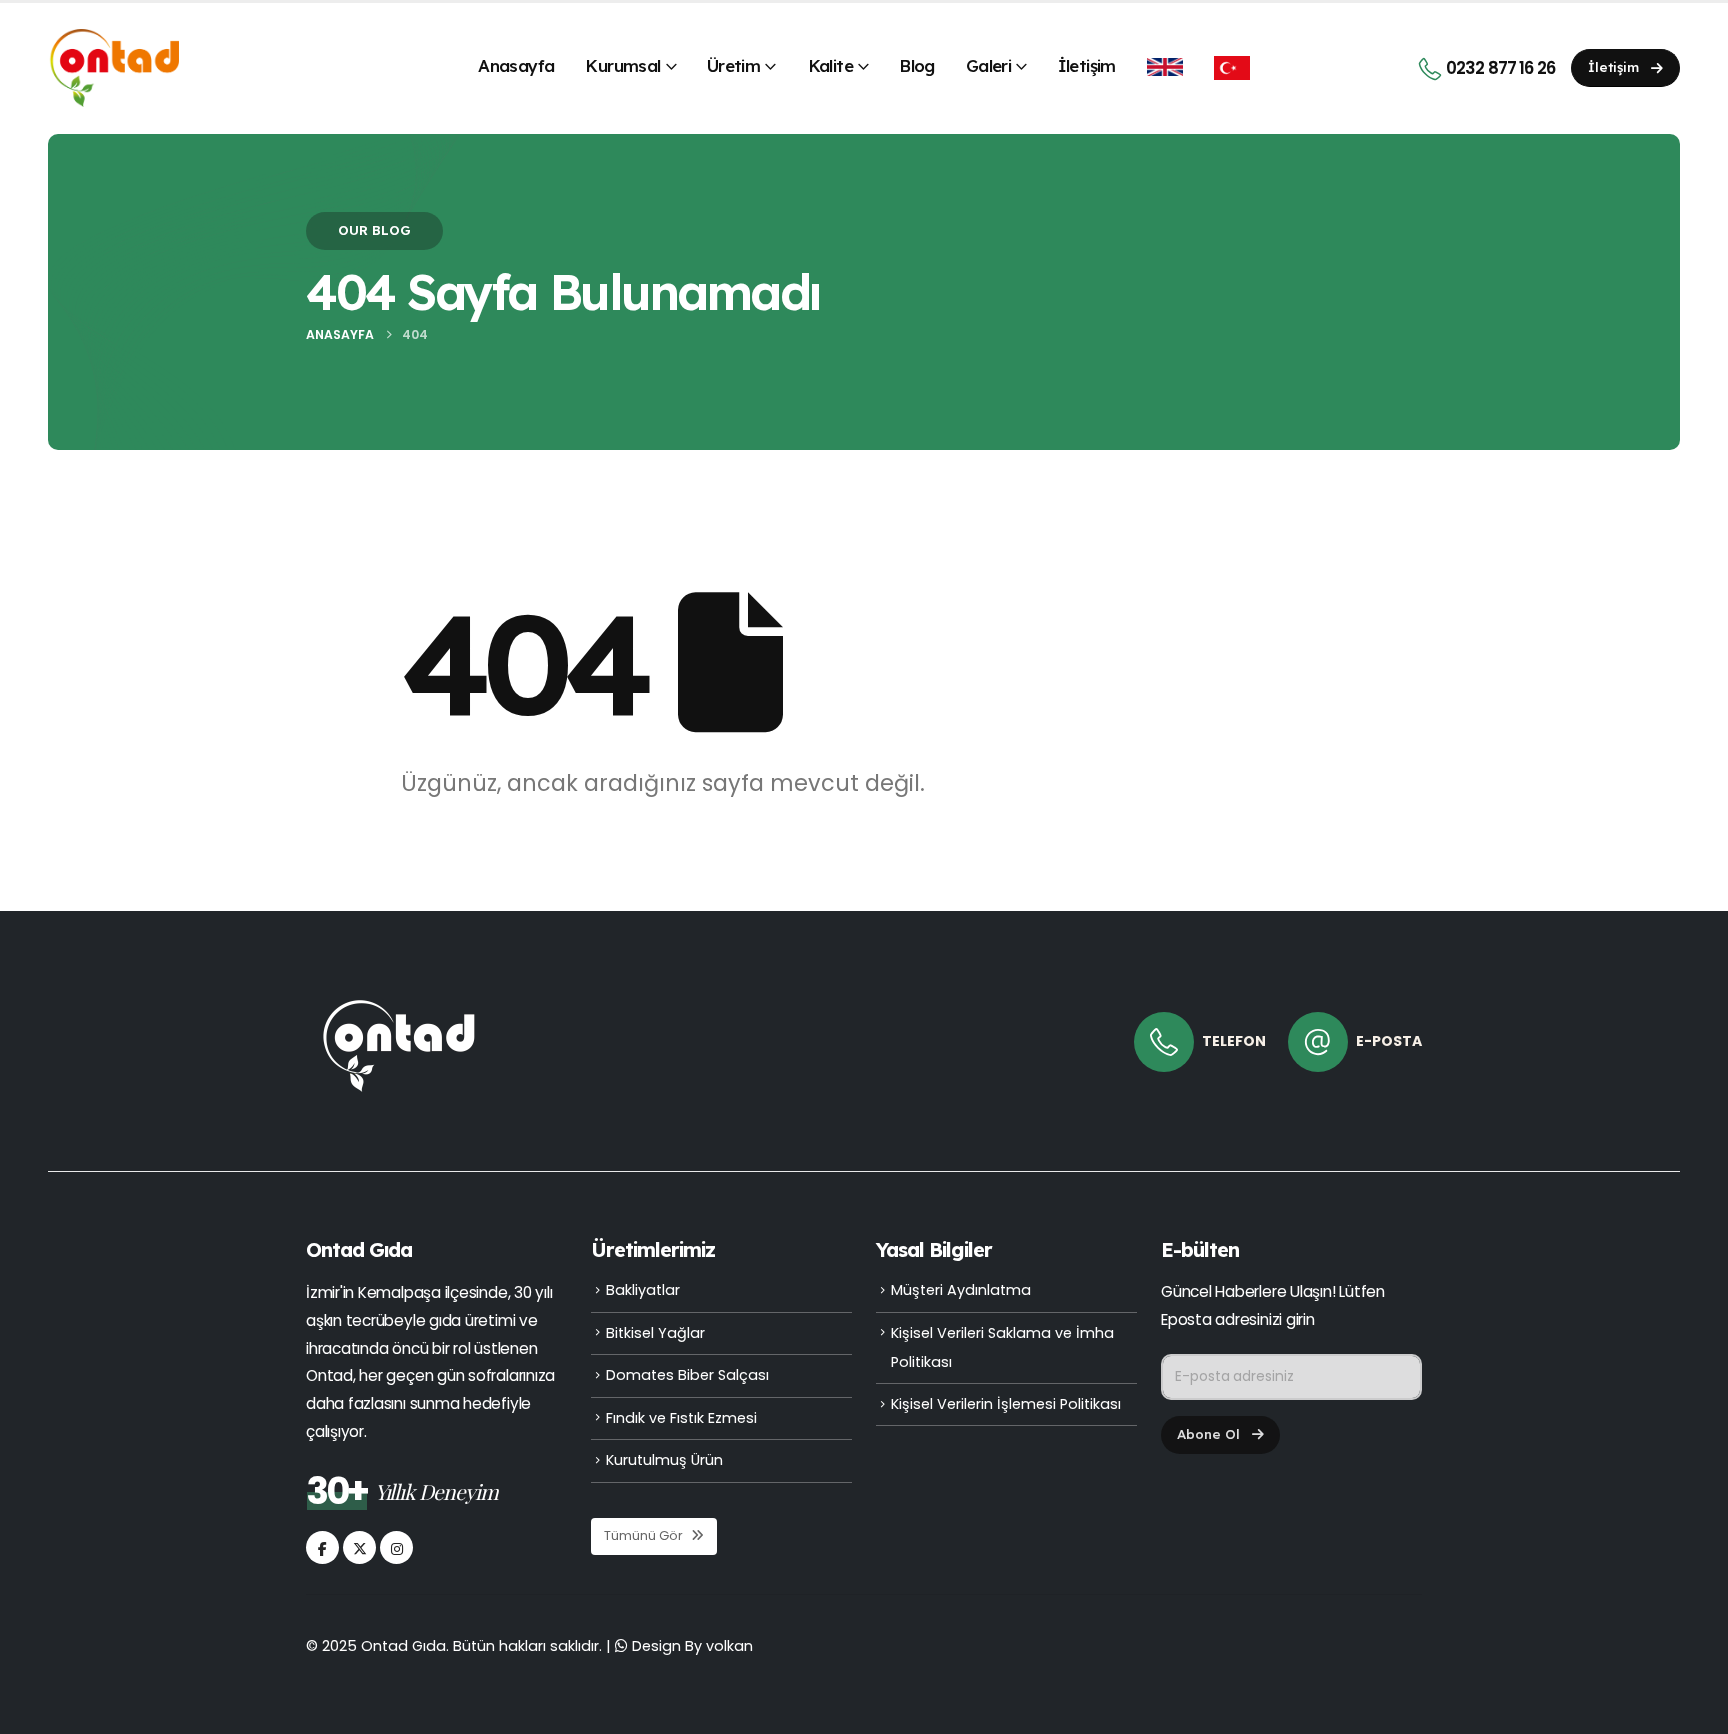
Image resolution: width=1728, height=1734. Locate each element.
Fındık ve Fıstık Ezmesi (681, 1418)
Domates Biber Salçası (687, 1375)
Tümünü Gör (645, 1535)
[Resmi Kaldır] (399, 998)
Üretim (733, 65)
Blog (917, 65)
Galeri (988, 65)
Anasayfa (516, 65)
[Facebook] (322, 1547)
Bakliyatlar (643, 1290)
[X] (359, 1547)
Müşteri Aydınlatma (961, 1290)
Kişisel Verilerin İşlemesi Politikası (1006, 1404)
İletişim (1087, 65)
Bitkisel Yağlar (655, 1333)
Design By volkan (692, 1646)
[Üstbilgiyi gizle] (113, 68)
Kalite (830, 65)
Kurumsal (622, 65)
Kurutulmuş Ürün (664, 1460)
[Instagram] (396, 1547)
